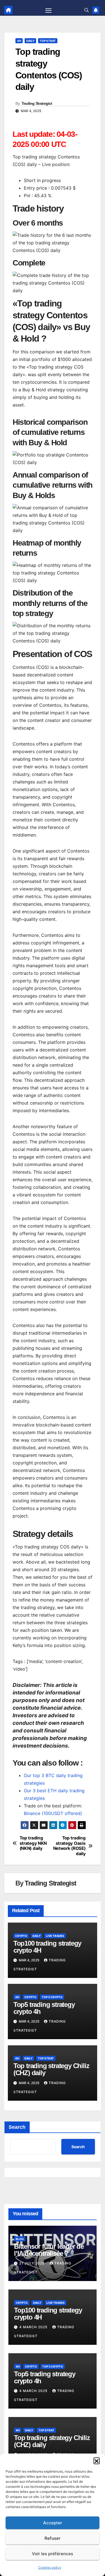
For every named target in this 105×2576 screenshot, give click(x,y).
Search (17, 2127)
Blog (20, 2239)
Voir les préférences (53, 2554)
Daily (30, 41)
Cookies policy (50, 2567)
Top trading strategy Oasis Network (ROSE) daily (69, 1846)
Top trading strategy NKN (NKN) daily (33, 1843)
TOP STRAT (48, 41)
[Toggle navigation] (48, 10)
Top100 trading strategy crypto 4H (47, 1947)
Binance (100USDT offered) (53, 1813)
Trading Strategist (37, 103)
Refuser (53, 2538)
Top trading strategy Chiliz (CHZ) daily (51, 2069)
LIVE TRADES (55, 1936)
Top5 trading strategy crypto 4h (44, 2008)
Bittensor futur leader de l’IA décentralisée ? (49, 2250)
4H (19, 41)
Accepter (53, 2523)
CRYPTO (21, 1936)
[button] (97, 2461)
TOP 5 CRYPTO (52, 1997)
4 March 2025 (34, 2327)
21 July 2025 (32, 2263)
